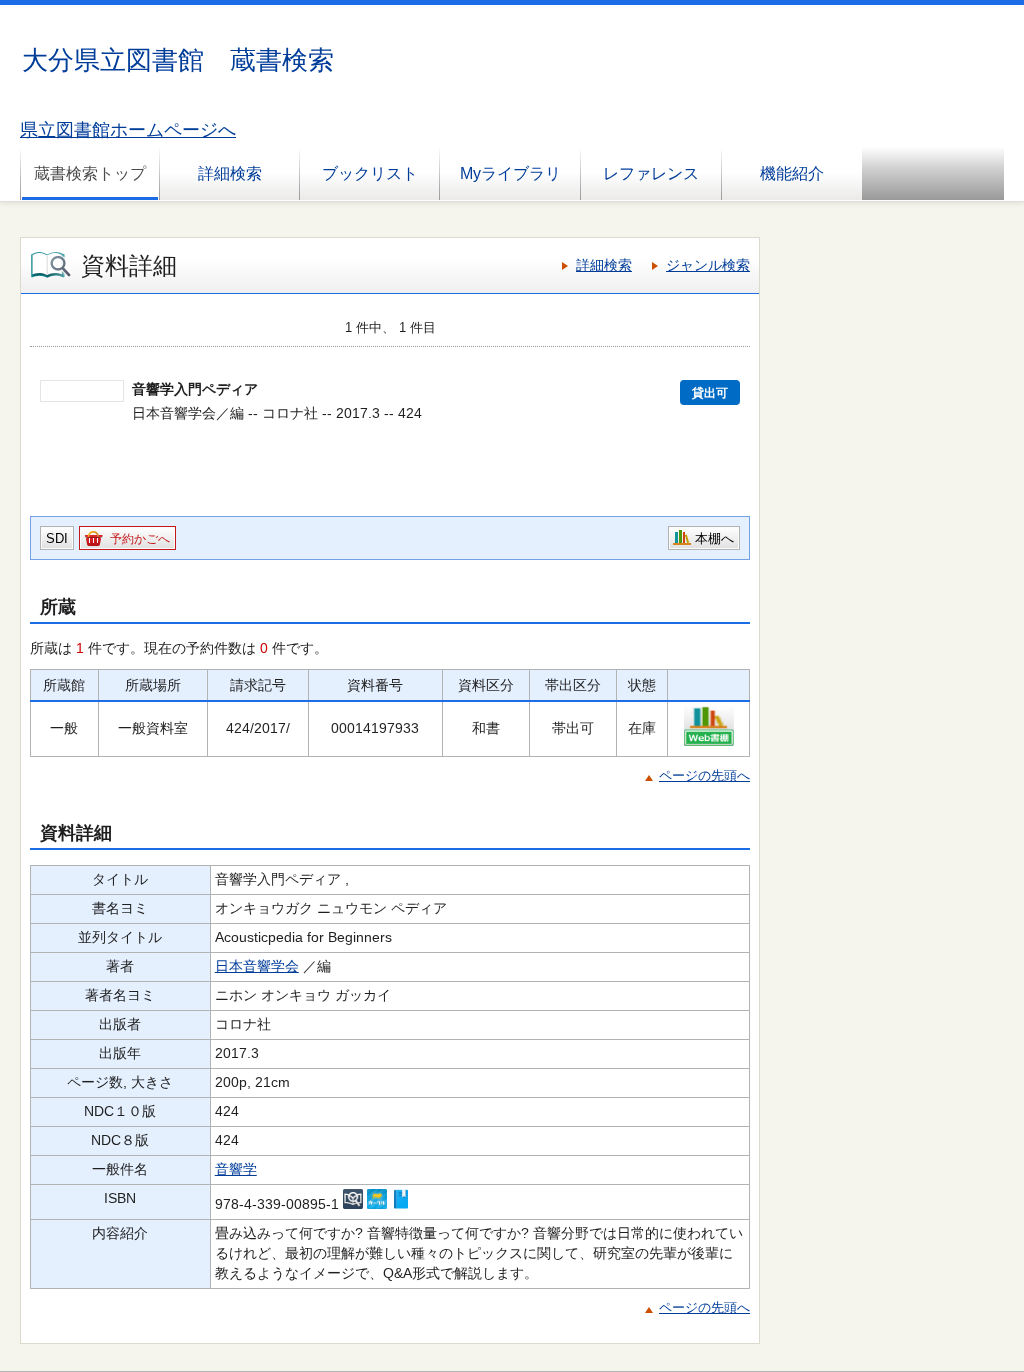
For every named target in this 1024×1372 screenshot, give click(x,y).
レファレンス (651, 173)
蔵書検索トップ (90, 173)
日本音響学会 (257, 966)
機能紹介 (792, 173)
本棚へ (714, 538)
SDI (57, 538)
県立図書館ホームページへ (128, 130)
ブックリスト (370, 173)
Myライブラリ (510, 173)
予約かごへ (140, 539)
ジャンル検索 (708, 265)
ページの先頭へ (704, 775)
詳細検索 (230, 173)
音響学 (236, 1169)
